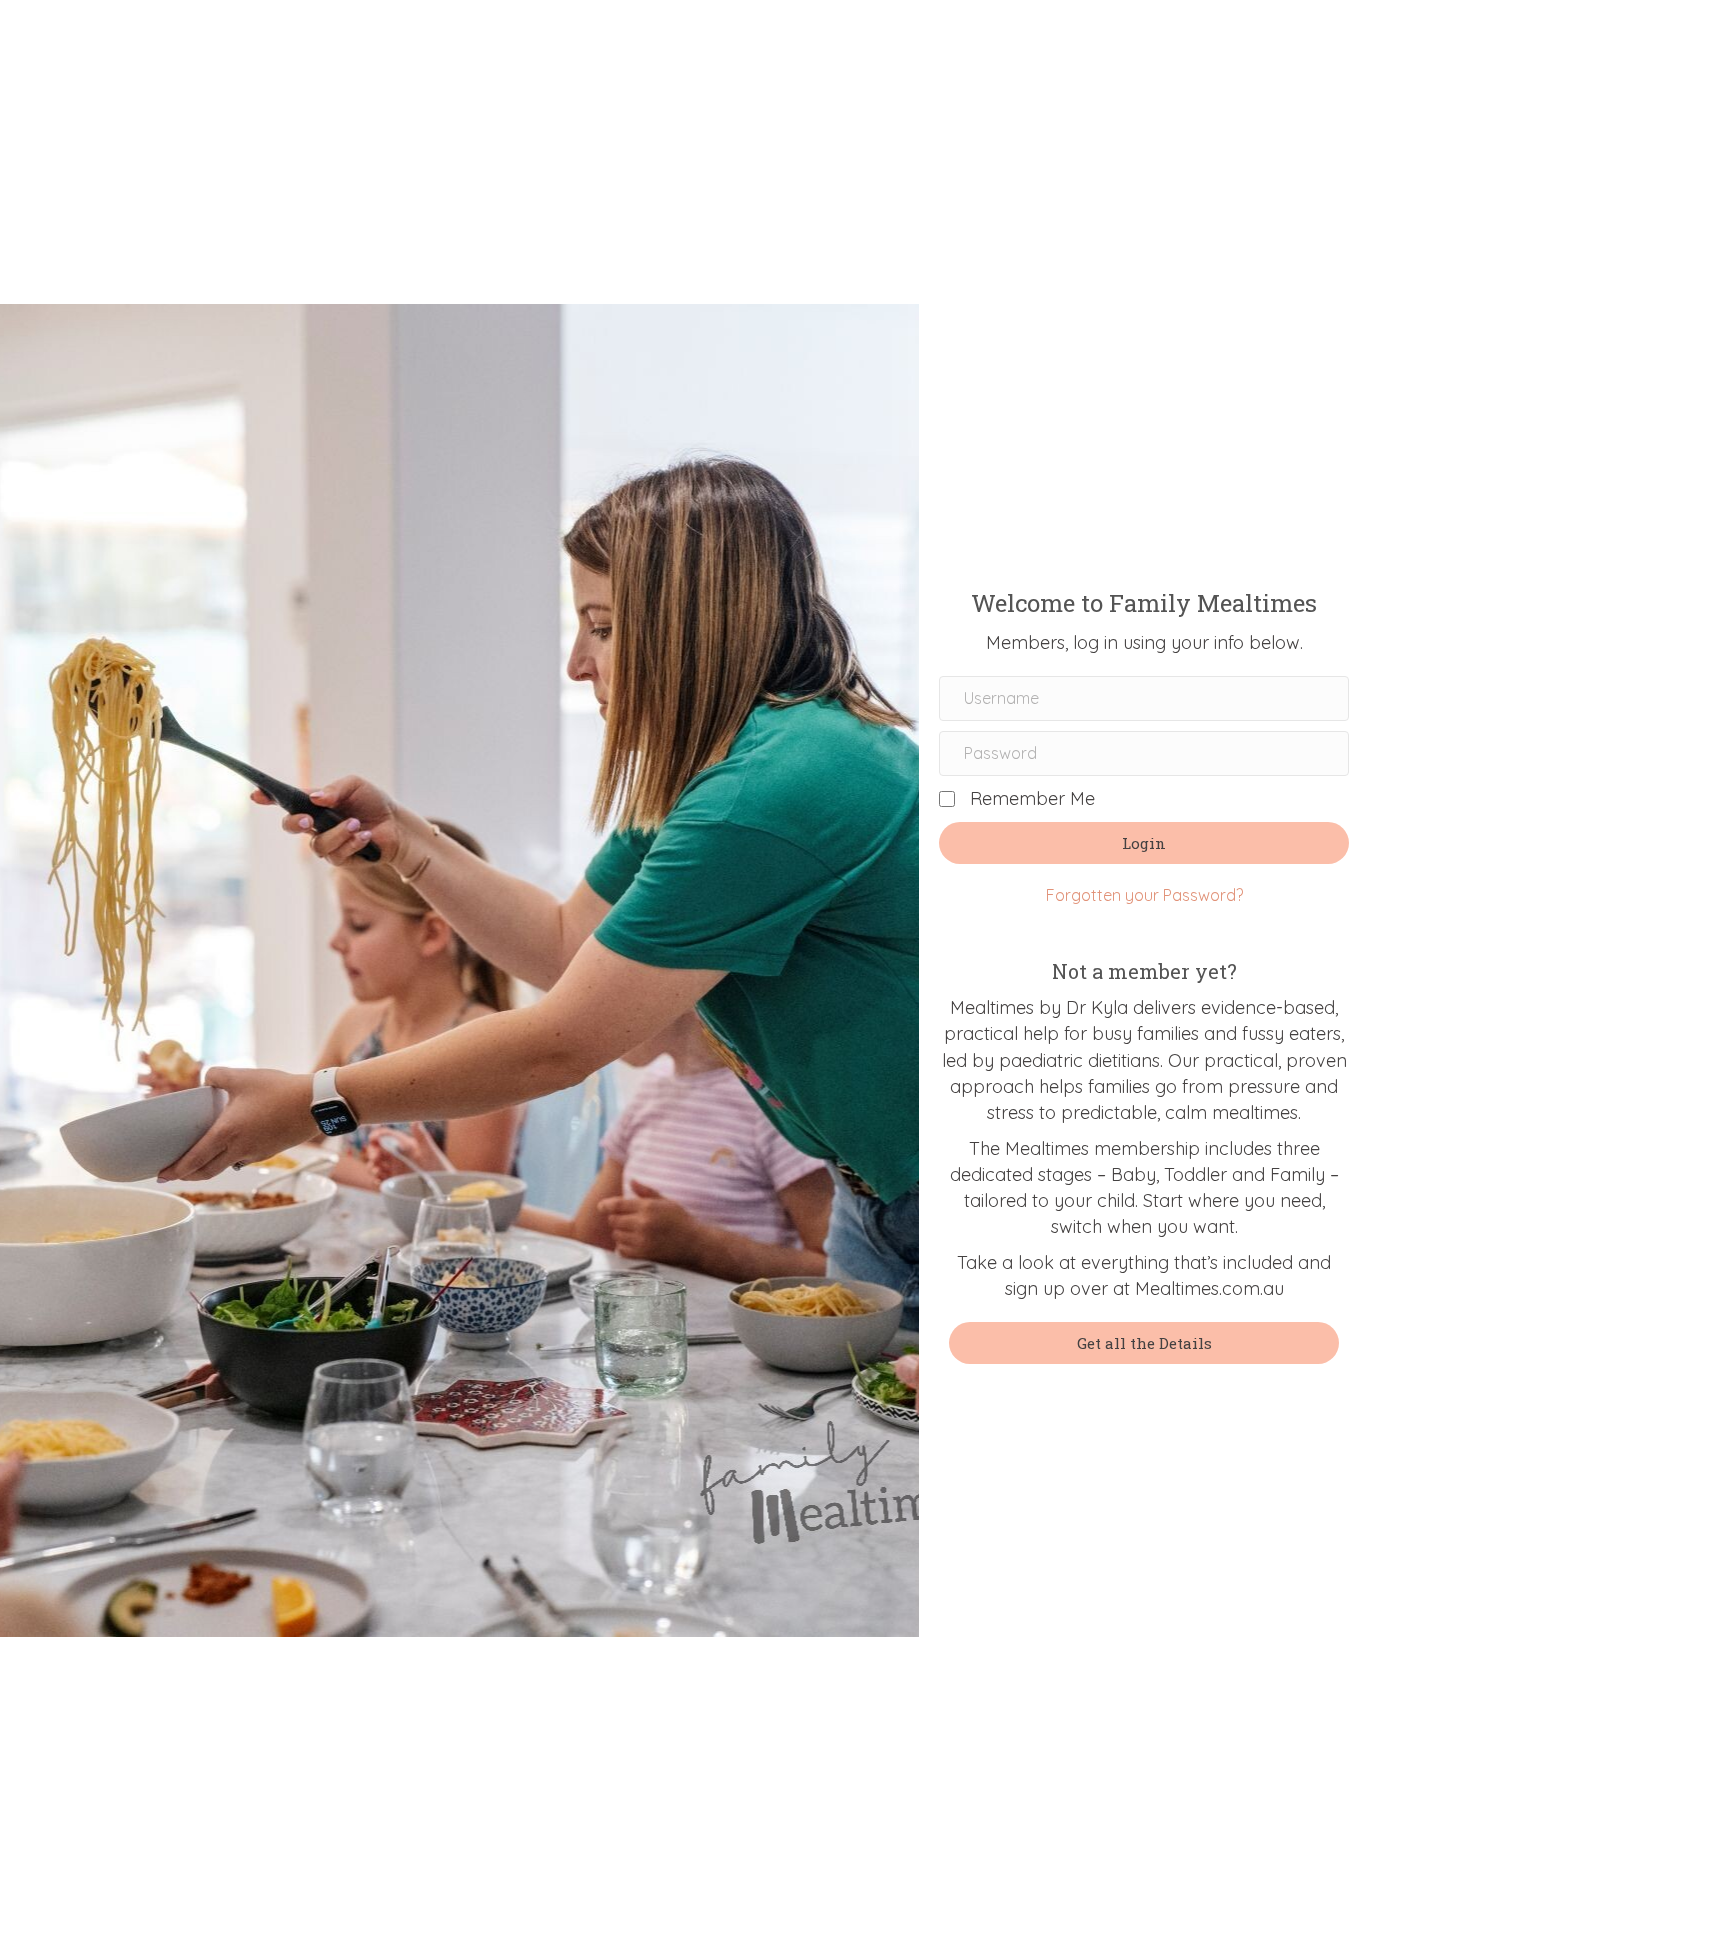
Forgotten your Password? (1144, 895)
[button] (1144, 843)
